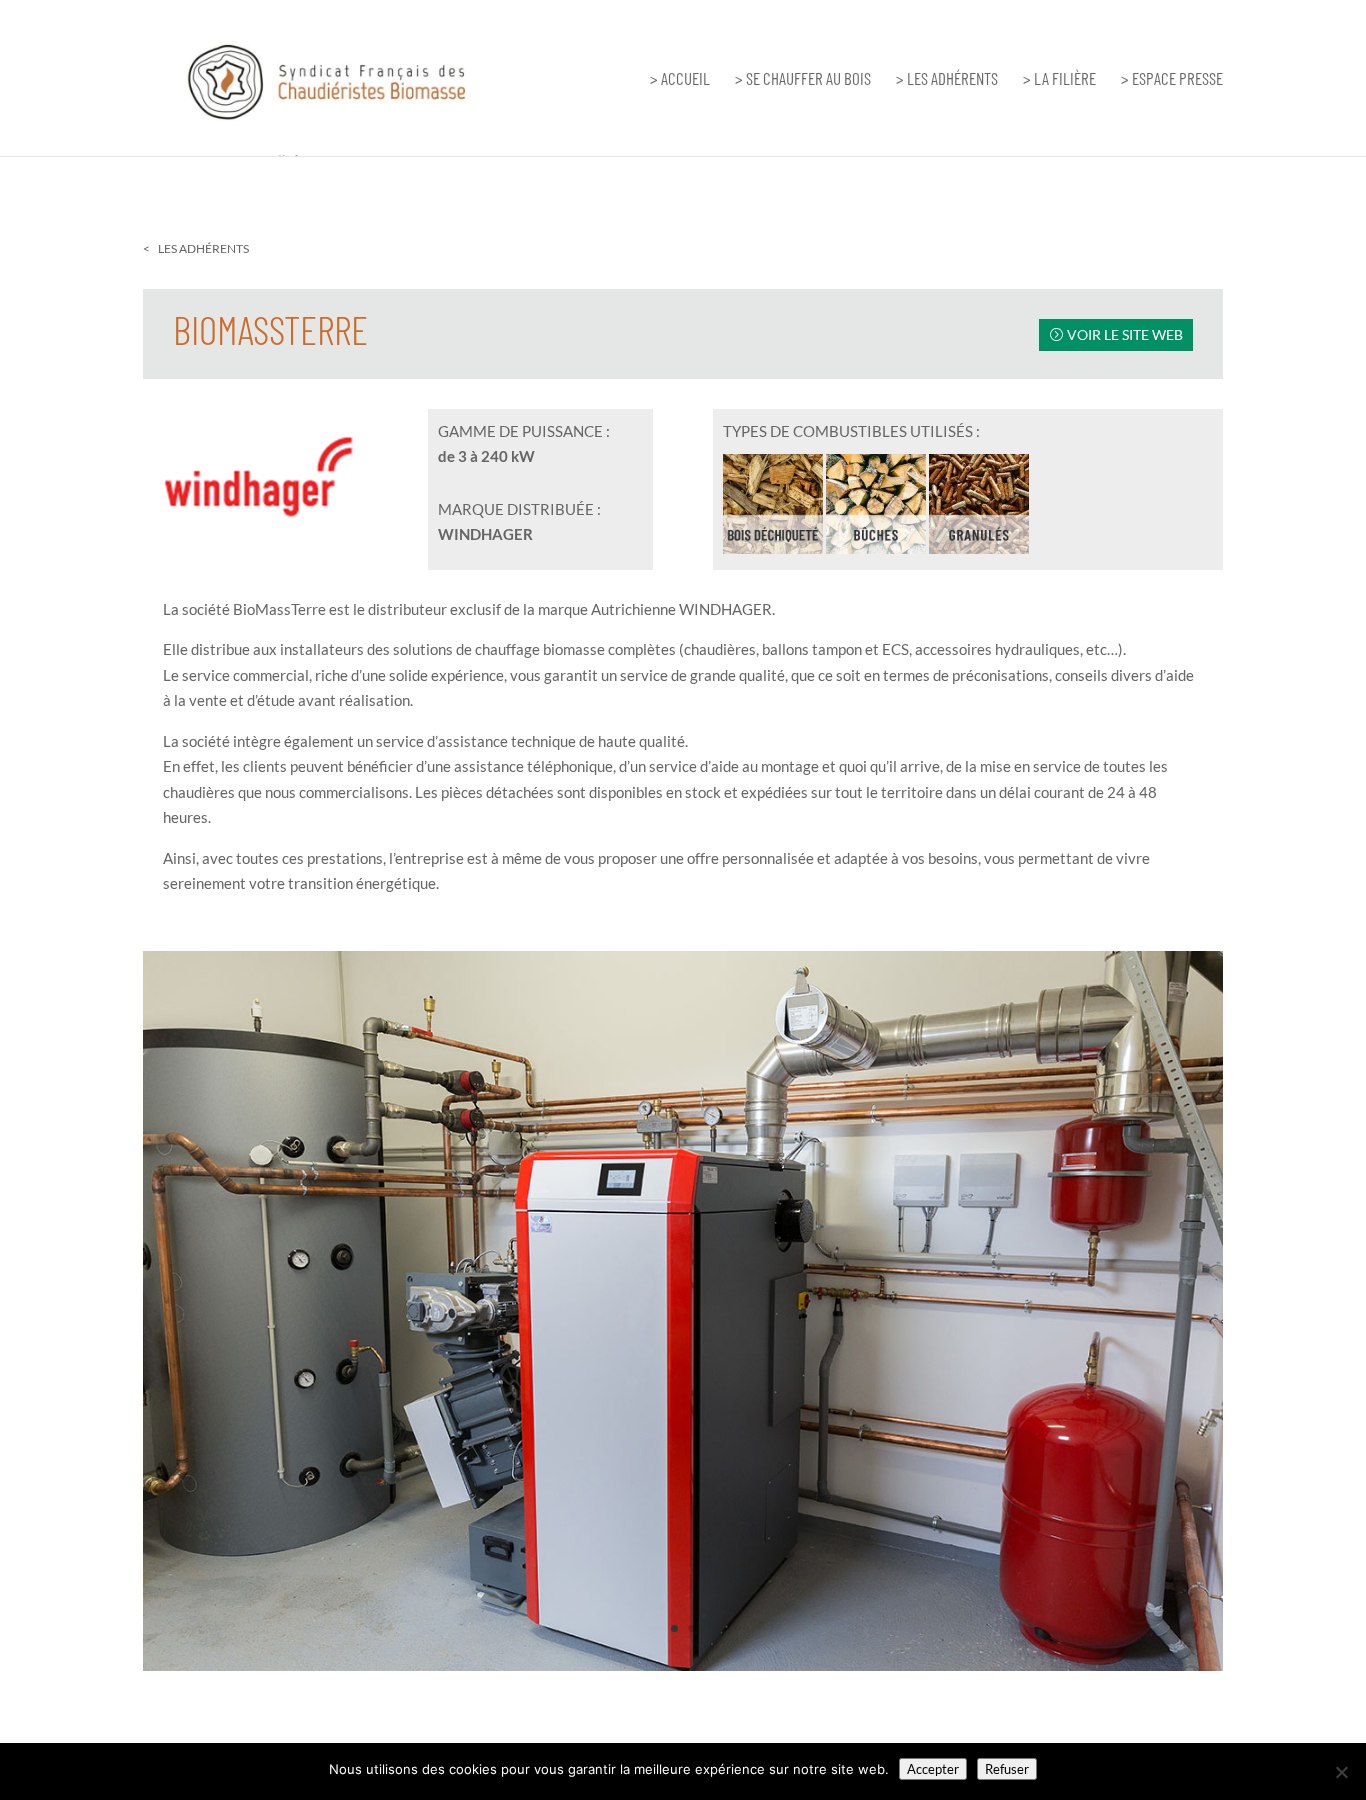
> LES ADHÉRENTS (947, 79)
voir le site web (1125, 334)
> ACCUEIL (680, 79)
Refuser (1007, 1769)
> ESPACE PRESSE (1172, 79)
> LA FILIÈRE (1059, 79)
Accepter (933, 1769)
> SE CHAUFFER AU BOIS (803, 79)
